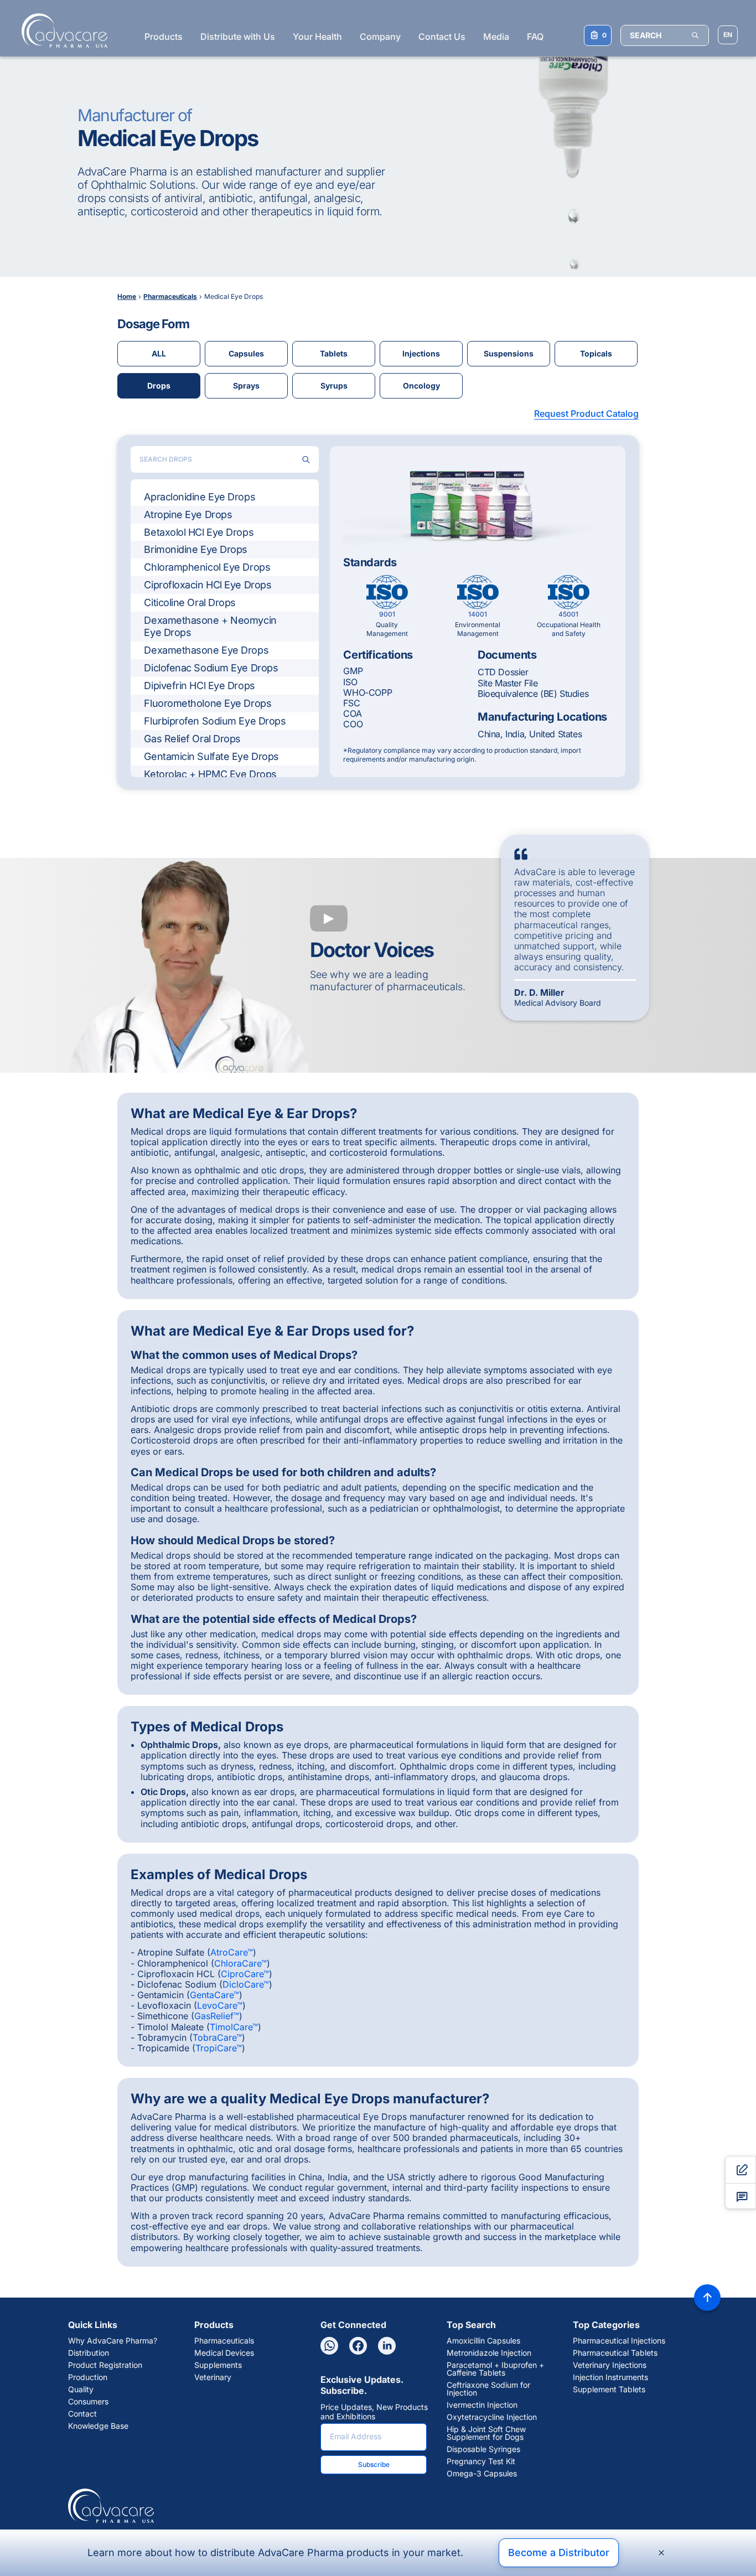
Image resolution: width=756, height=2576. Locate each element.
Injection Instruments (610, 2377)
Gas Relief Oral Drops (192, 739)
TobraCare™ (217, 2037)
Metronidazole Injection (489, 2353)
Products (164, 37)
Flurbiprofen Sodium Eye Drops (215, 721)
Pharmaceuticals (224, 2341)
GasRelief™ (217, 2016)
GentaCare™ (214, 1995)
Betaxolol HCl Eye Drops (199, 532)
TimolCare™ (234, 2027)
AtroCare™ (232, 1952)
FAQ (535, 37)
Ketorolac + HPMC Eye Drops (210, 774)
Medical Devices (224, 2353)
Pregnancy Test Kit (481, 2461)
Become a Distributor (559, 2552)
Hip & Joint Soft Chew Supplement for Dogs (486, 2433)
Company (380, 37)
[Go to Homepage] (61, 30)
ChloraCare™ (240, 1963)
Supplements (218, 2365)
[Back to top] (707, 2298)
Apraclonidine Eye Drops (200, 497)
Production (88, 2377)
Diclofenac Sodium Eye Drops (211, 668)
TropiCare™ (219, 2048)
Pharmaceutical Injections (619, 2341)
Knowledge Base (98, 2426)
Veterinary (213, 2377)
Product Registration (105, 2365)
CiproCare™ (245, 1974)
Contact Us (442, 37)
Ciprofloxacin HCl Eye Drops (208, 585)
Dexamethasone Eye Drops (206, 650)
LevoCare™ (220, 2005)
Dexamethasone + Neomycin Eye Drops (210, 626)
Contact (82, 2414)
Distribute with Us (238, 37)
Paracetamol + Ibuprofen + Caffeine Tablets (495, 2369)
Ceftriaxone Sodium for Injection (488, 2389)
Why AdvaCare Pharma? (113, 2341)
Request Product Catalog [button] (586, 413)
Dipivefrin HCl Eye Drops (199, 686)
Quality (81, 2389)
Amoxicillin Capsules (483, 2341)
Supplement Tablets (609, 2389)
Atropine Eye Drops (188, 514)
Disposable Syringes (483, 2449)
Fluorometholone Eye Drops (208, 703)
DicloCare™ (246, 1984)
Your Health (317, 37)
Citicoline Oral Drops (190, 602)
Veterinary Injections (610, 2365)
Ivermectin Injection (482, 2405)
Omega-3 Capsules (482, 2474)
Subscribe (374, 2464)
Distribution (89, 2353)
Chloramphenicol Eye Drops (207, 567)
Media (496, 37)
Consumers (88, 2402)
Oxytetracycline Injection (492, 2417)
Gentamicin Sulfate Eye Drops (211, 756)
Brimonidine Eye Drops (196, 549)
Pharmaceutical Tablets (615, 2353)
